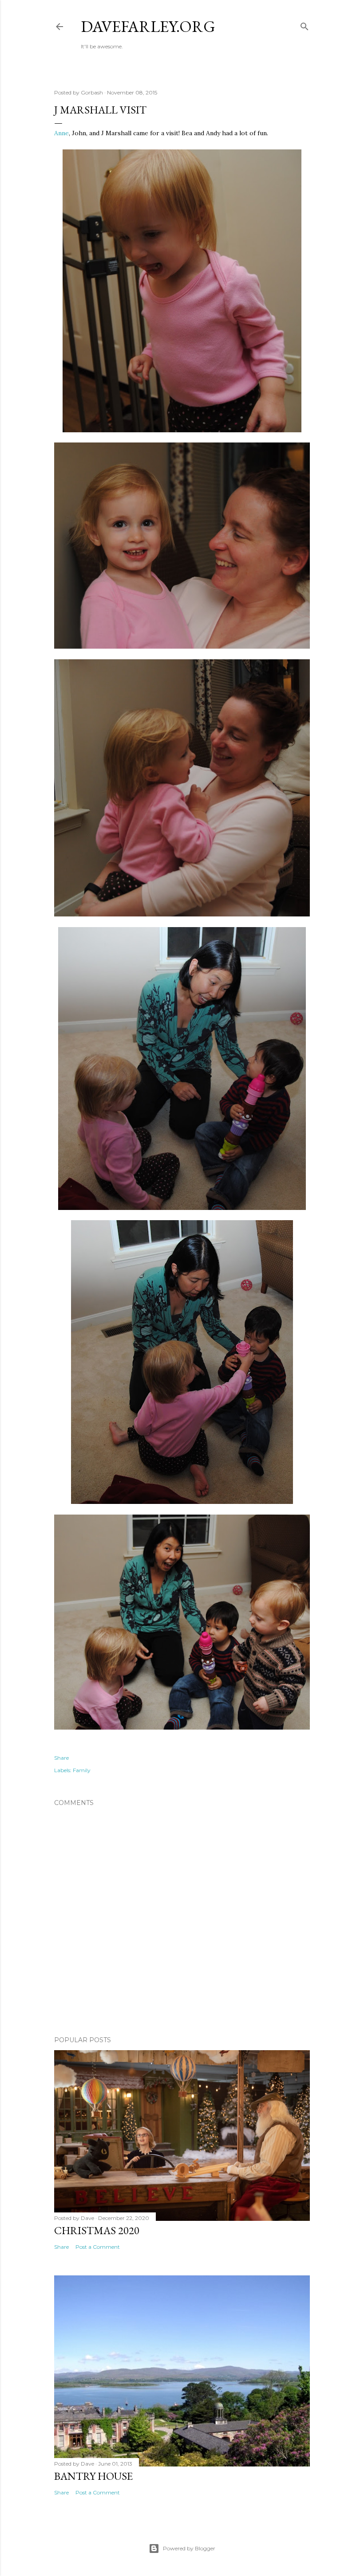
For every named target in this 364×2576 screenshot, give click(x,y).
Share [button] (61, 1758)
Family (82, 1770)
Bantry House (93, 2476)
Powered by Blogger (189, 2548)
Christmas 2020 (97, 2230)
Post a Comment (98, 2247)
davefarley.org (148, 26)
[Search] (305, 25)
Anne (61, 133)
